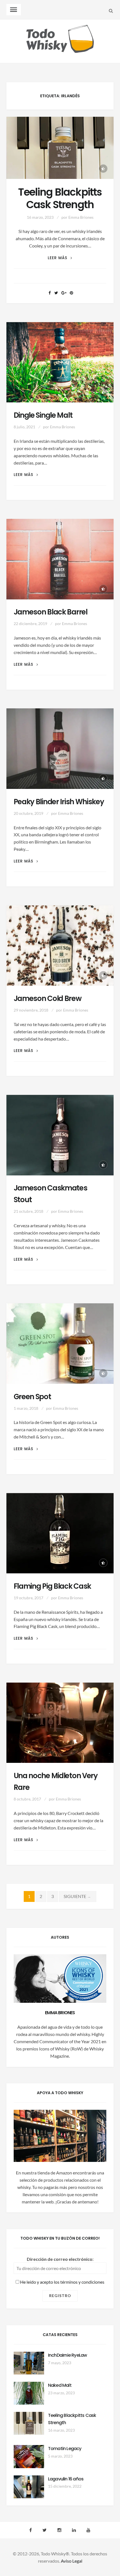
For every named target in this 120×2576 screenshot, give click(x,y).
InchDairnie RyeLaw (68, 2355)
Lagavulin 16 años (66, 2479)
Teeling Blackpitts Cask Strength (60, 198)
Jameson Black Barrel (51, 612)
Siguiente (78, 1896)
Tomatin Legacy (65, 2449)
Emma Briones (81, 217)
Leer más (60, 258)
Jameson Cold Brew (48, 998)
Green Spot (32, 1397)
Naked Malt (60, 2385)
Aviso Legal (72, 2561)
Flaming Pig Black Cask (52, 1586)
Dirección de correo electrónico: (60, 2259)
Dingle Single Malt (43, 415)
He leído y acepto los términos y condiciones (62, 2282)
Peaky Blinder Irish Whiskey (59, 802)
